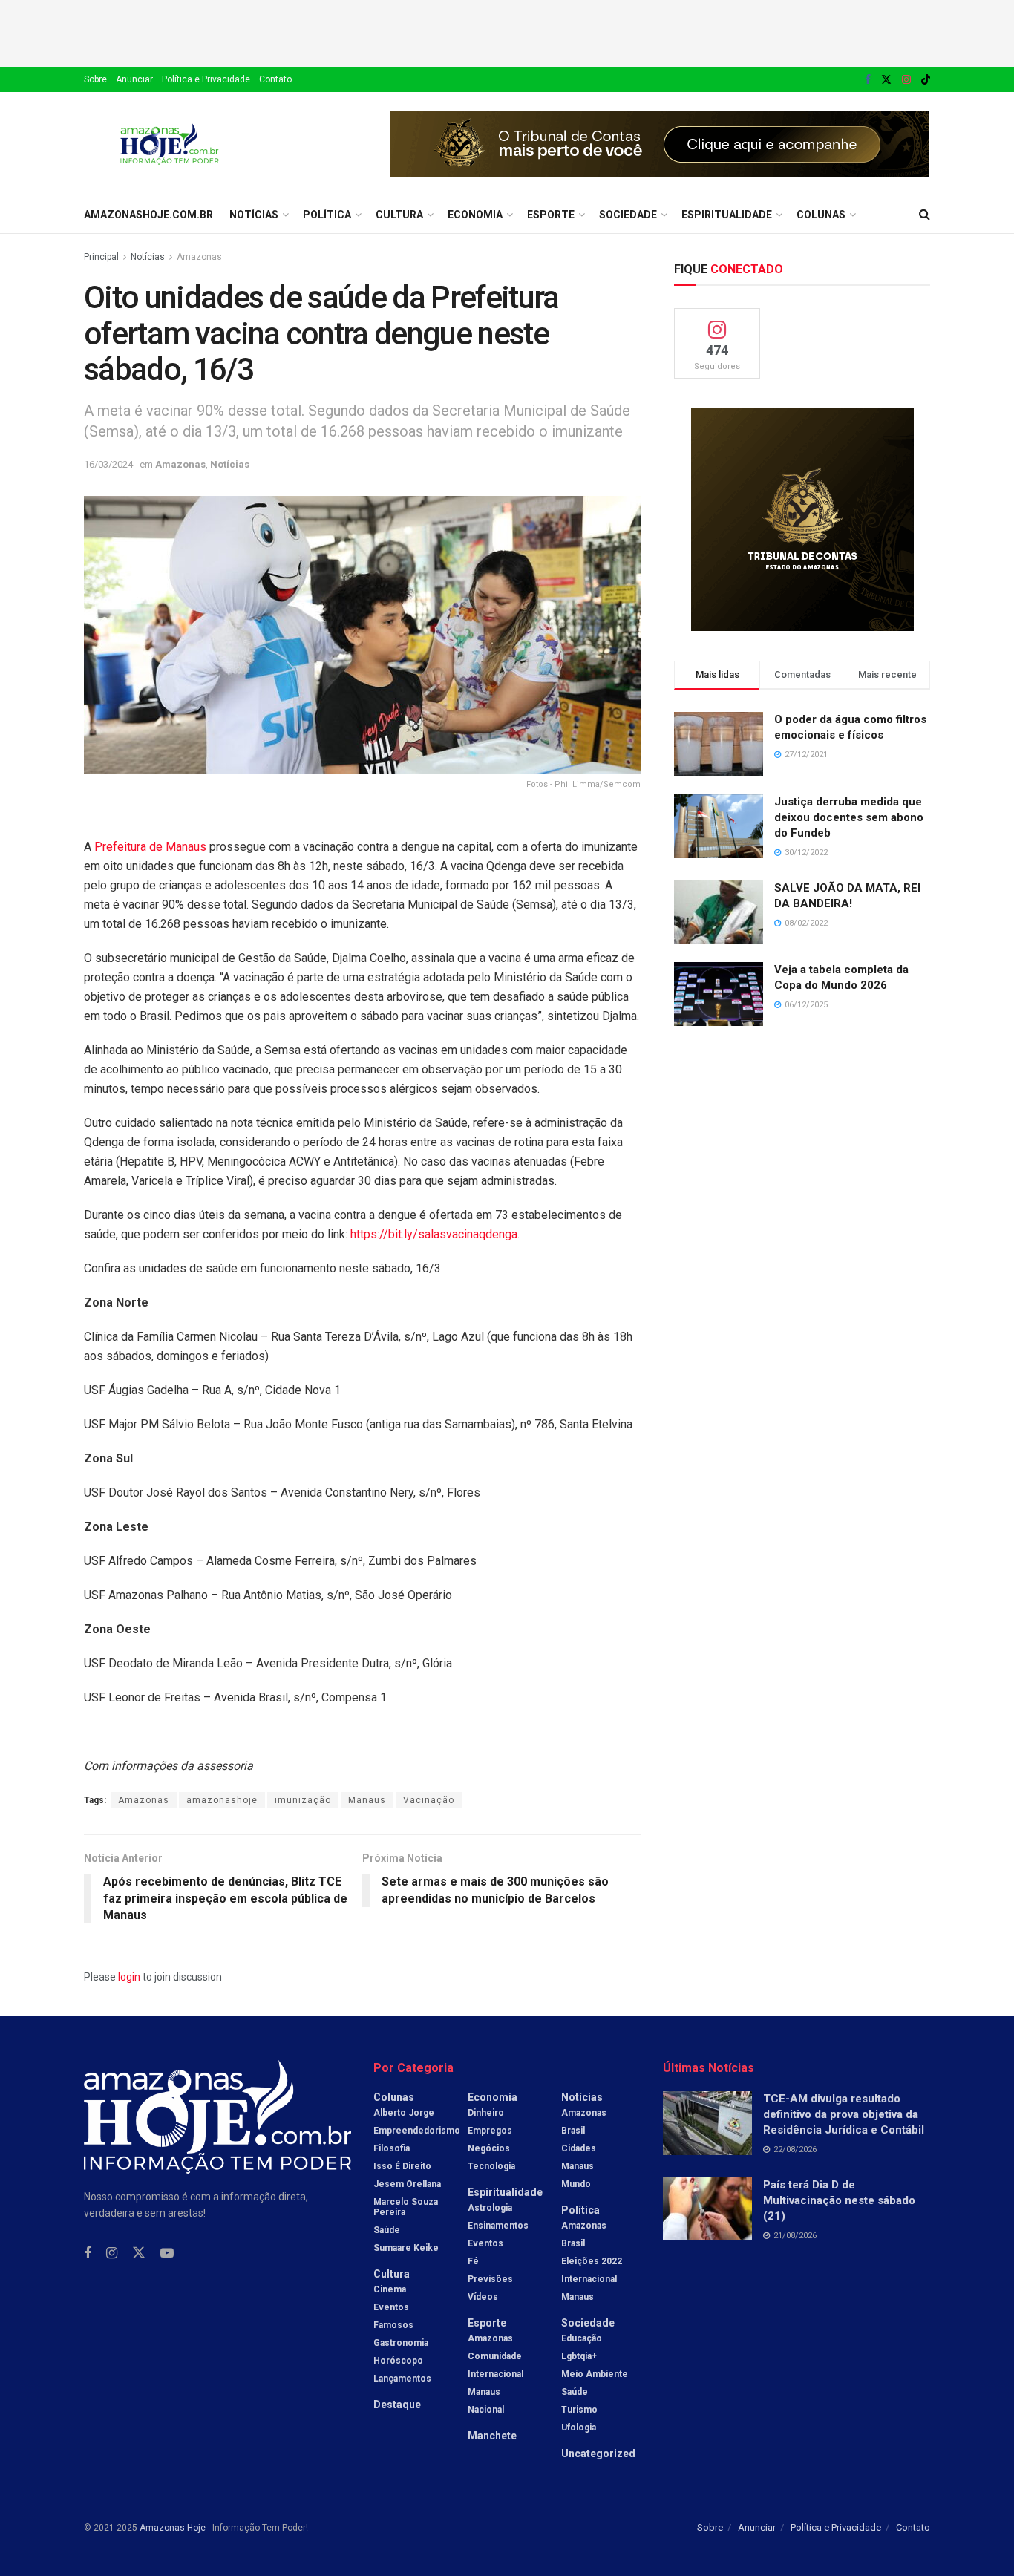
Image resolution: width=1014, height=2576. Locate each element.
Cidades (579, 2148)
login (129, 1977)
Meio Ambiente (595, 2374)
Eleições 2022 (592, 2261)
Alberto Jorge (404, 2113)
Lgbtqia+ (579, 2356)
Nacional (486, 2410)
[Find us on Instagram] (906, 80)
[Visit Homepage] (170, 144)
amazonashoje (222, 1800)
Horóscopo (398, 2361)
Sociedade (628, 215)
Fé (473, 2261)
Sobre (95, 79)
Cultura (399, 215)
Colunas (821, 215)
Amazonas (199, 257)
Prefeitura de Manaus (150, 847)
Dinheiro (486, 2113)
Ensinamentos (498, 2226)
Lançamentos (402, 2379)
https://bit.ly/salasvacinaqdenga (434, 1234)
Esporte (551, 215)
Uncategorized (598, 2454)
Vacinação (429, 1800)
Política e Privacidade (206, 79)
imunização (303, 1800)
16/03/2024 (108, 464)
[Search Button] (925, 215)
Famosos (393, 2325)
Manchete (492, 2436)
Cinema (390, 2289)
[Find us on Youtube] (167, 2253)
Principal (101, 257)
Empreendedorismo (417, 2131)
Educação (582, 2338)
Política (327, 215)
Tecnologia (491, 2166)
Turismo (579, 2410)
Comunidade (495, 2356)
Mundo (576, 2184)
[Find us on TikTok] (926, 80)
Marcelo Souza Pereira (406, 2207)
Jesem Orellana (407, 2184)
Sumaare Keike (406, 2248)
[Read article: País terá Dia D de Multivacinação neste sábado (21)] (707, 2209)
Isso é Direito (402, 2166)
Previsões (490, 2279)
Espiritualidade (727, 215)
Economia (475, 215)
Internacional (495, 2374)
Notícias (254, 215)
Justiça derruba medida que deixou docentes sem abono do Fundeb (849, 817)
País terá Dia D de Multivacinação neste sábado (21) (839, 2200)
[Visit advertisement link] (660, 144)
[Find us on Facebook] (868, 80)
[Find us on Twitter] (886, 80)
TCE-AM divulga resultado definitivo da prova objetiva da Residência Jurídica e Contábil (844, 2114)
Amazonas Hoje (173, 2528)
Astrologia (490, 2208)
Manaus (367, 1800)
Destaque (397, 2405)
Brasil (573, 2131)
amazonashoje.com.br (148, 215)
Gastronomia (401, 2343)
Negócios (489, 2148)
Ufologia (579, 2428)
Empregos (490, 2131)
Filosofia (392, 2148)
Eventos (391, 2307)
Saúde (387, 2230)
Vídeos (483, 2297)
